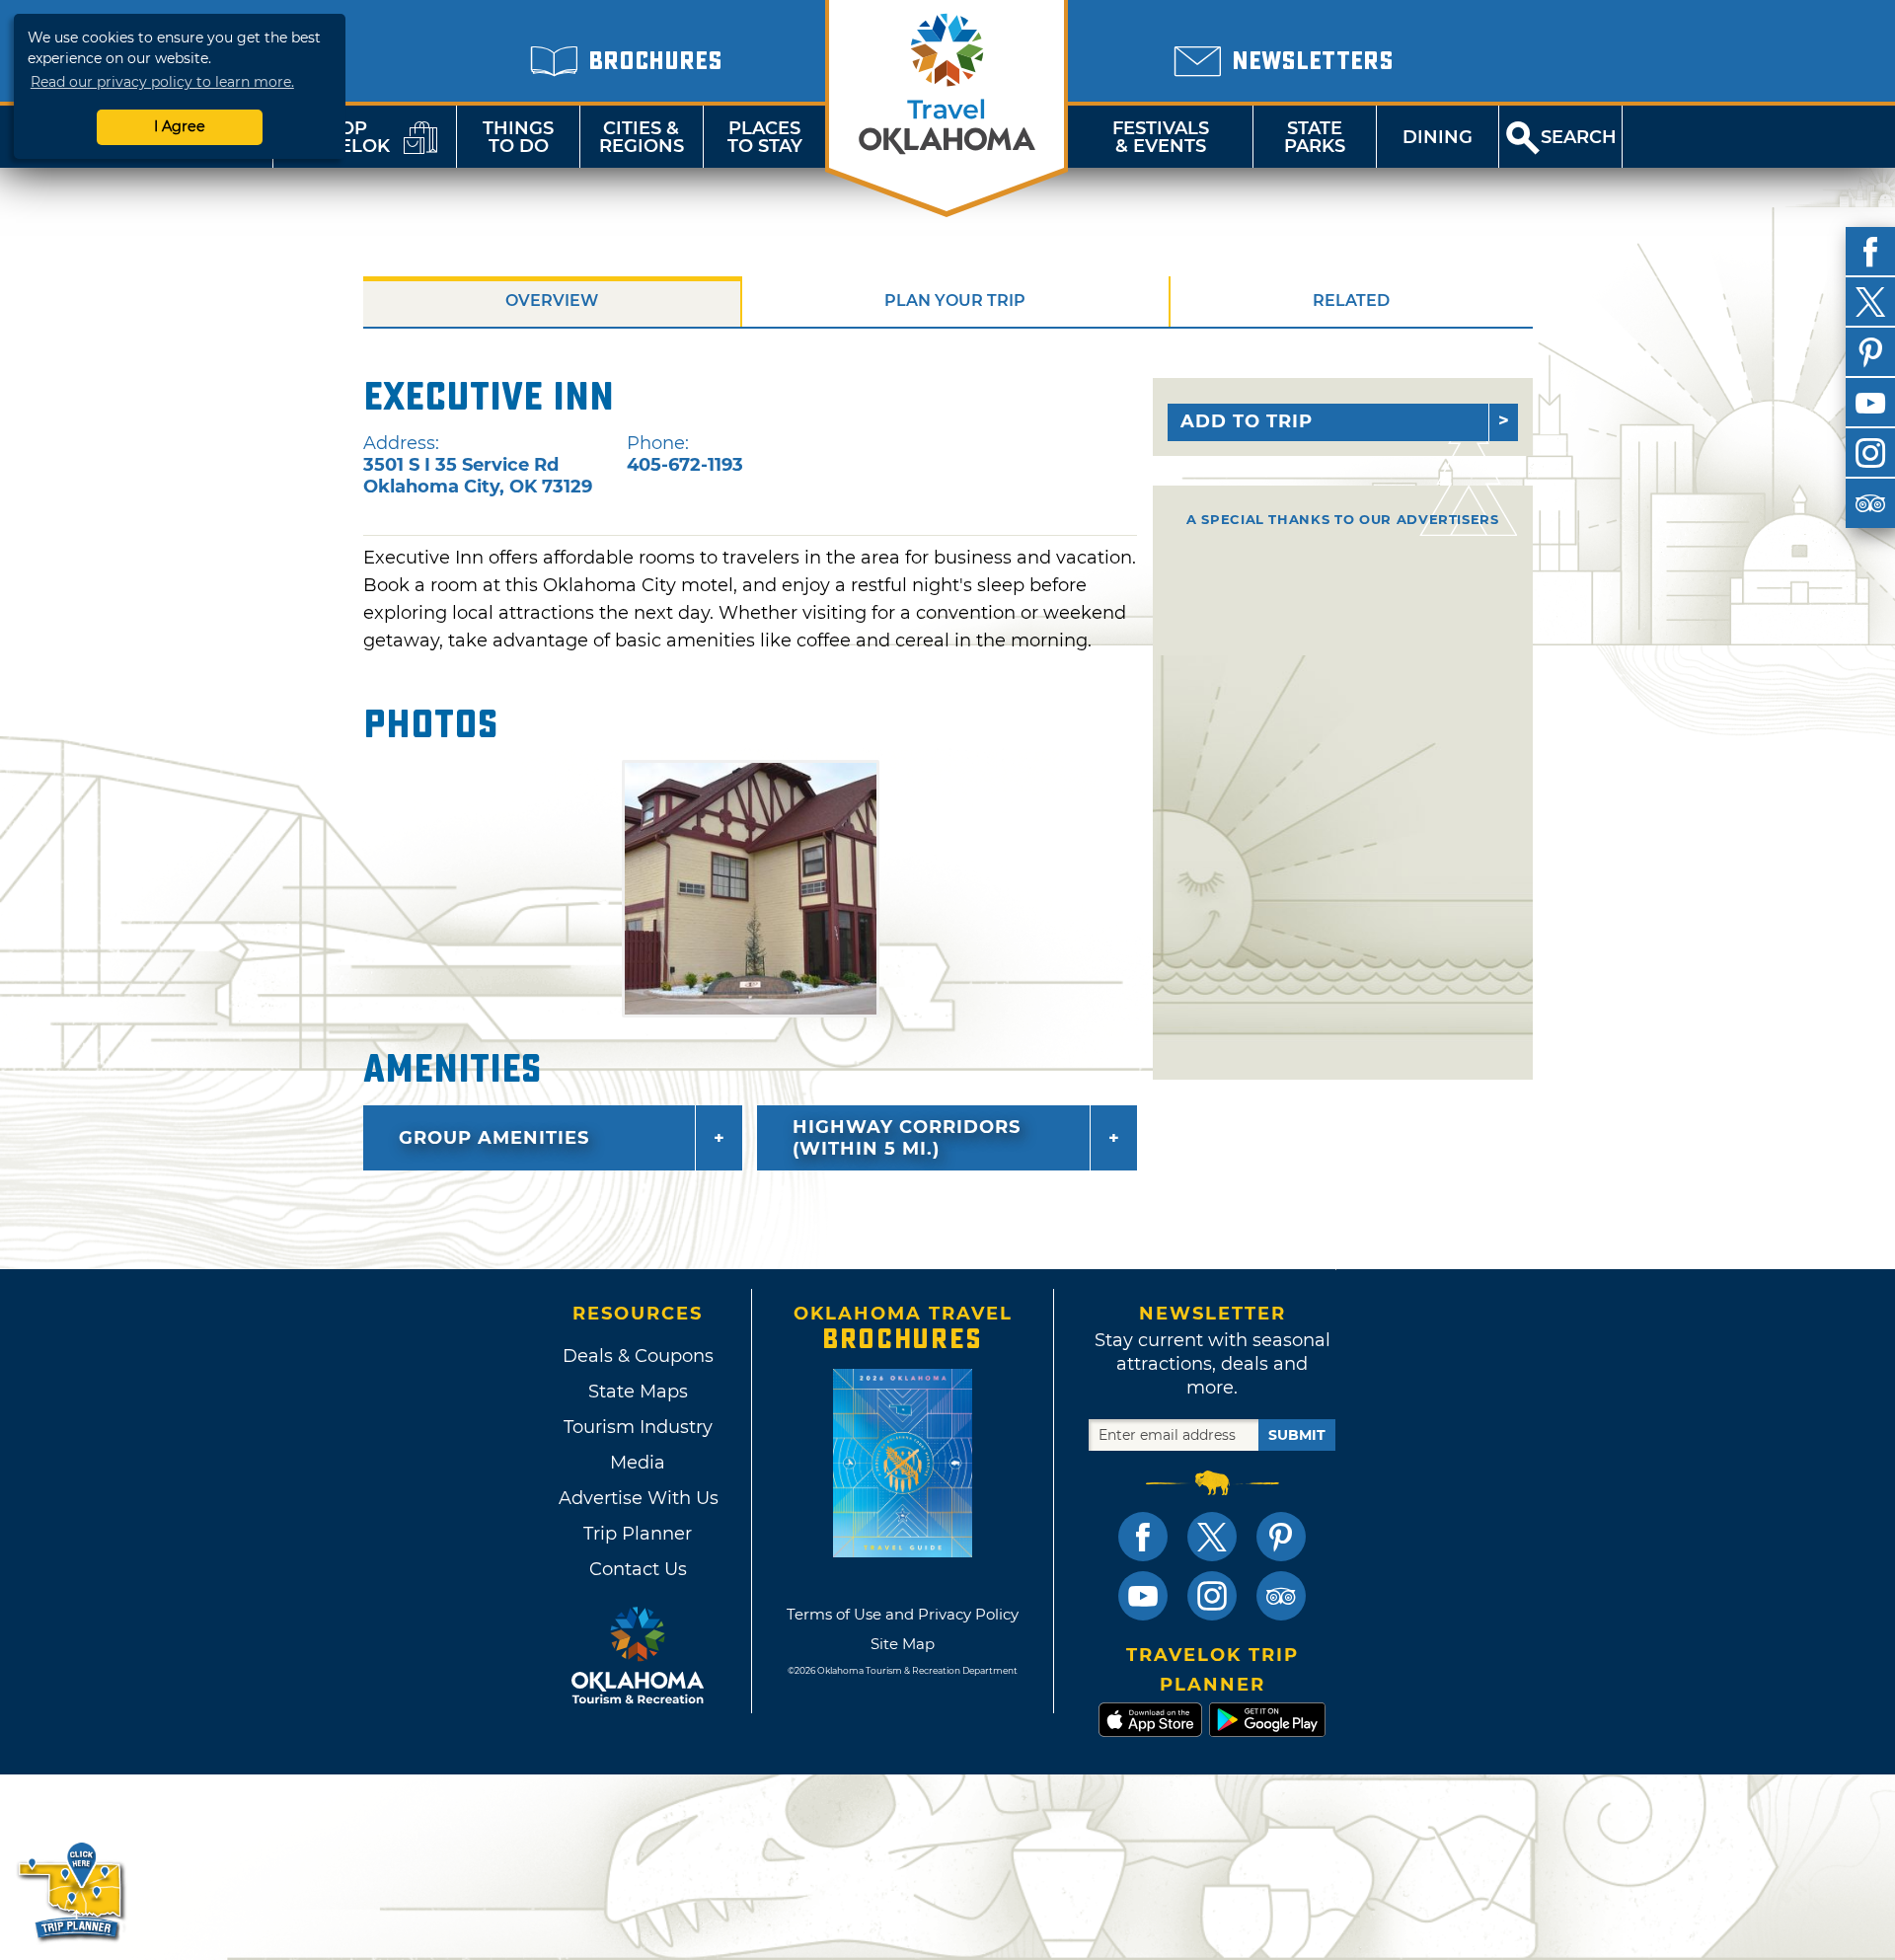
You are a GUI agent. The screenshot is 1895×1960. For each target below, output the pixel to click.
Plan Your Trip (955, 301)
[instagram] (1870, 453)
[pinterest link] (1281, 1537)
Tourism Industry (638, 1427)
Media (638, 1463)
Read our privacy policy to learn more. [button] (162, 82)
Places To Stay (765, 137)
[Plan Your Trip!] (72, 1890)
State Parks (1315, 137)
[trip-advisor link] (1281, 1596)
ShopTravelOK (341, 137)
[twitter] (1870, 302)
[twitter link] (1212, 1537)
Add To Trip (1247, 421)
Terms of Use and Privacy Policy (903, 1614)
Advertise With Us (638, 1498)
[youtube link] (1143, 1596)
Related (1351, 301)
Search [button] (1579, 137)
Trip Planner (638, 1534)
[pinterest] (1870, 352)
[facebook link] (1143, 1537)
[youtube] (1870, 403)
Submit (1297, 1435)
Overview (552, 301)
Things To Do (518, 137)
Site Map (903, 1644)
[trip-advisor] (1870, 503)
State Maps (638, 1392)
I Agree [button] (180, 126)
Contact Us (638, 1569)
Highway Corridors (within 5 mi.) (907, 1138)
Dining (1438, 137)
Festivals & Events (1161, 137)
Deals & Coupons (638, 1356)
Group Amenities (494, 1138)
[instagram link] (1212, 1596)
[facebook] (1870, 252)
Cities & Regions (642, 137)
